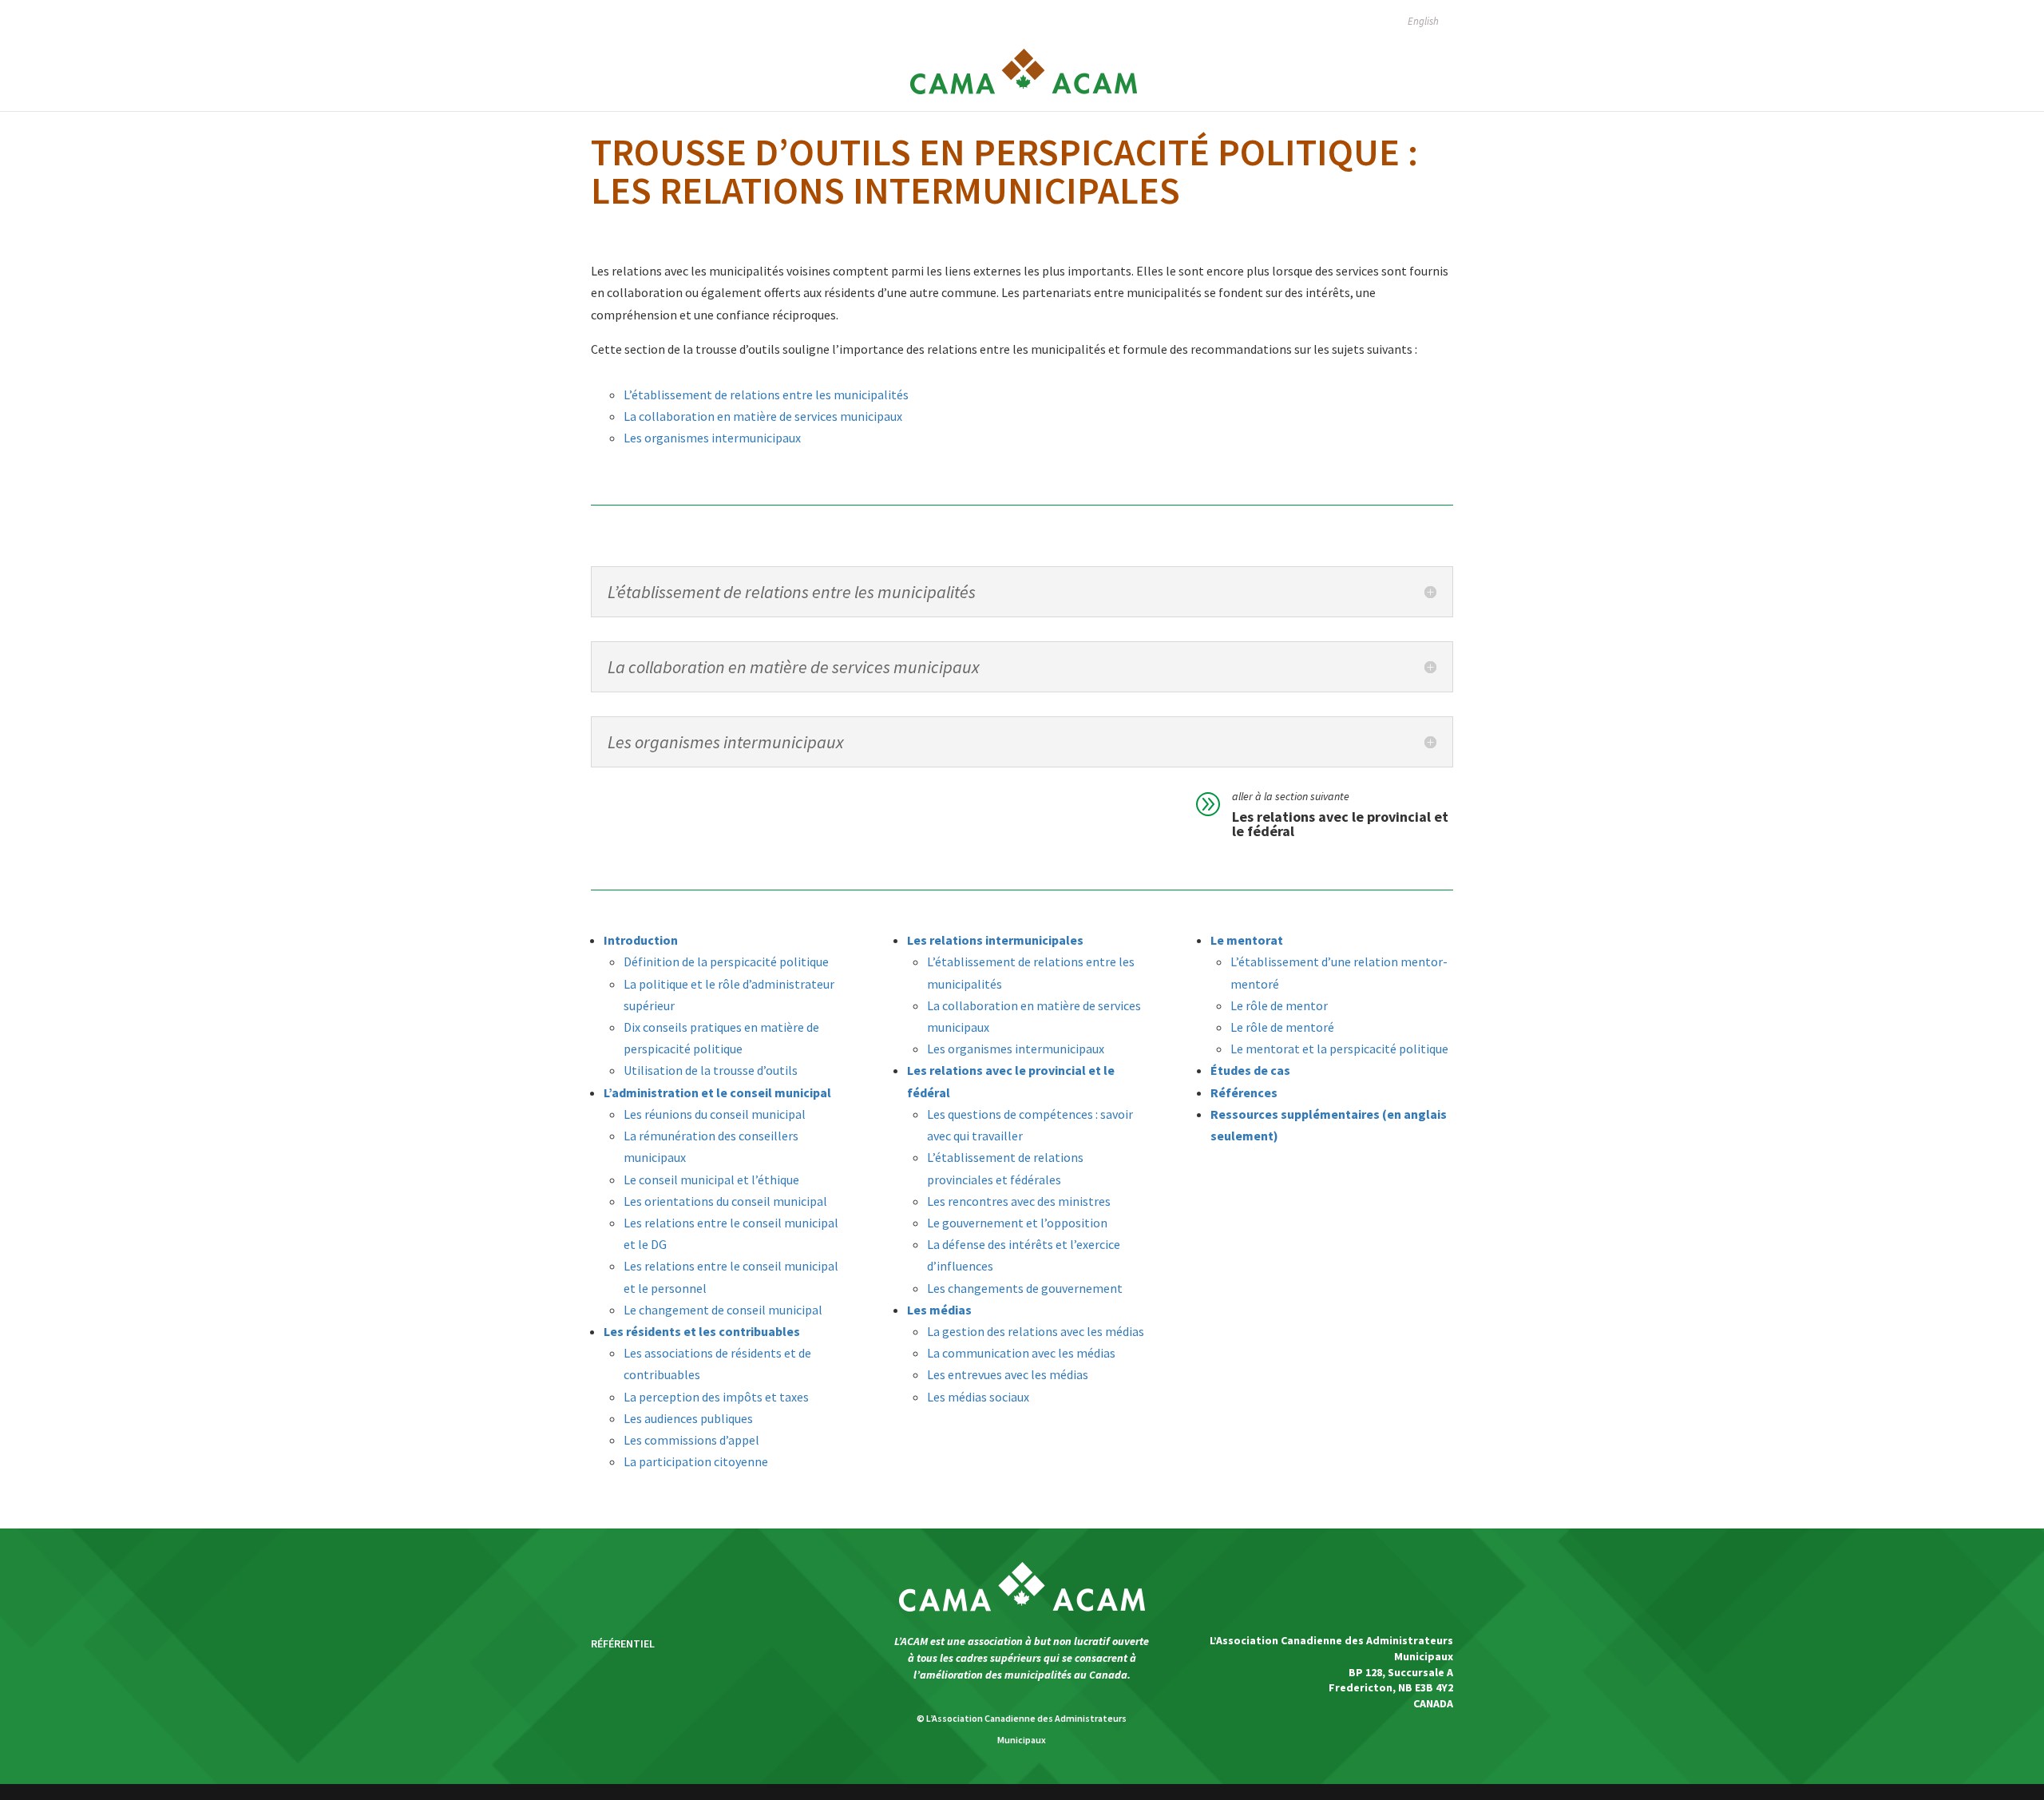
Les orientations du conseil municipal (725, 1201)
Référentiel (623, 1643)
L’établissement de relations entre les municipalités (766, 394)
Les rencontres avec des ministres (1019, 1201)
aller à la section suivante (1291, 796)
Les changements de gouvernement (1025, 1288)
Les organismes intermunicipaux (712, 438)
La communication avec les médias (1021, 1353)
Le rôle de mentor (1279, 1005)
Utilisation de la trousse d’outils (711, 1070)
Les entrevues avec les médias (1008, 1374)
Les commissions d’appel (691, 1440)
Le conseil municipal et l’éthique (711, 1180)
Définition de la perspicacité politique (726, 961)
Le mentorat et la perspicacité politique (1339, 1049)
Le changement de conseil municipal (723, 1310)
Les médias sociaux (978, 1397)
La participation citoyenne (696, 1461)
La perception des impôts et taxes (716, 1397)
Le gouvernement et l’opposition (1017, 1223)
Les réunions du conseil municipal (715, 1114)
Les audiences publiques (688, 1418)
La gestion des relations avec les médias (1036, 1331)
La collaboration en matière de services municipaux (763, 416)
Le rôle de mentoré (1282, 1027)
